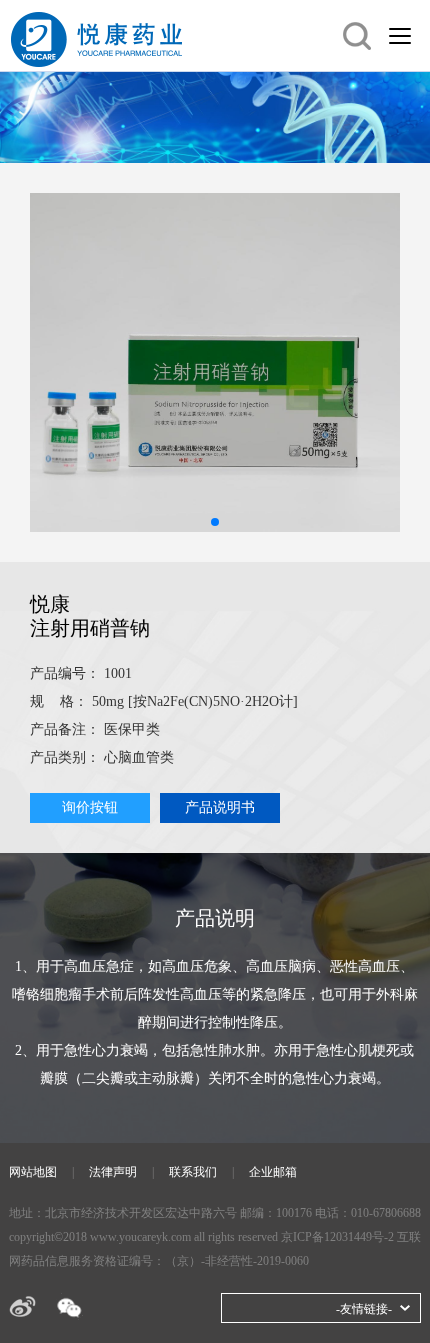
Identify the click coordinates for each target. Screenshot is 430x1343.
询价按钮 (90, 807)
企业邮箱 (273, 1172)
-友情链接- (364, 1309)
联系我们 (193, 1172)
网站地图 (33, 1172)
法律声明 (113, 1172)
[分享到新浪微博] (22, 1306)
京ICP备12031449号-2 (337, 1237)
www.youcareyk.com (140, 1237)
